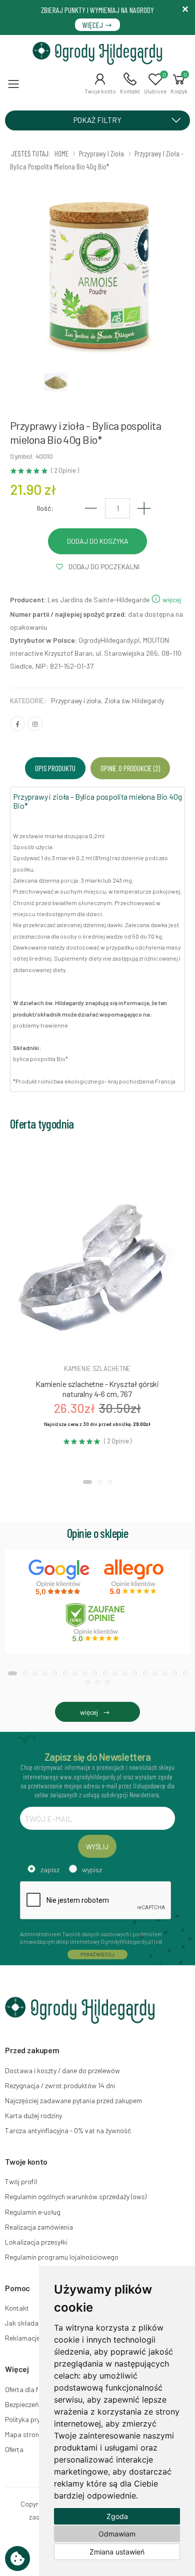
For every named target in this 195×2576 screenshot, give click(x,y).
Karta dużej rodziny (33, 2115)
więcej (171, 600)
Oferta (14, 2449)
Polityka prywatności (36, 2419)
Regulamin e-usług (33, 2212)
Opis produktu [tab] (55, 768)
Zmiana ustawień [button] (117, 2552)
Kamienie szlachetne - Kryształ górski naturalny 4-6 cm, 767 (97, 1389)
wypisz (92, 1870)
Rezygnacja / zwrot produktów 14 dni (60, 2085)
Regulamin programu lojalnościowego (62, 2257)
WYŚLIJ (97, 1847)
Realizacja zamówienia (39, 2227)
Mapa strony (23, 2434)
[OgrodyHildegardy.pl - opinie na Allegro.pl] (135, 1577)
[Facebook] (17, 724)
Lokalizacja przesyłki (36, 2242)
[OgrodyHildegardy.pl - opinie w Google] (60, 1577)
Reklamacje (22, 2338)
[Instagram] (35, 724)
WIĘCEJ (93, 25)
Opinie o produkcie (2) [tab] (130, 768)
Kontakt (17, 2308)
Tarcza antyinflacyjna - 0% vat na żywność (68, 2130)
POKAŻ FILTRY (97, 120)
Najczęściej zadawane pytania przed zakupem (73, 2100)
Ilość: (45, 508)
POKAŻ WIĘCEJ (97, 1954)
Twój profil (21, 2181)
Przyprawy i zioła (76, 700)
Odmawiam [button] (117, 2534)
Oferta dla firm (26, 2389)
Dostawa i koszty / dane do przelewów (62, 2070)
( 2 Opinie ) (65, 471)
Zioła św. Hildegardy (134, 700)
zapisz (50, 1870)
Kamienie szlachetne (97, 1368)
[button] (100, 83)
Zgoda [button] (117, 2516)
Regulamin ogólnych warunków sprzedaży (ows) (76, 2196)
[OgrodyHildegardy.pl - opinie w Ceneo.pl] (97, 1622)
